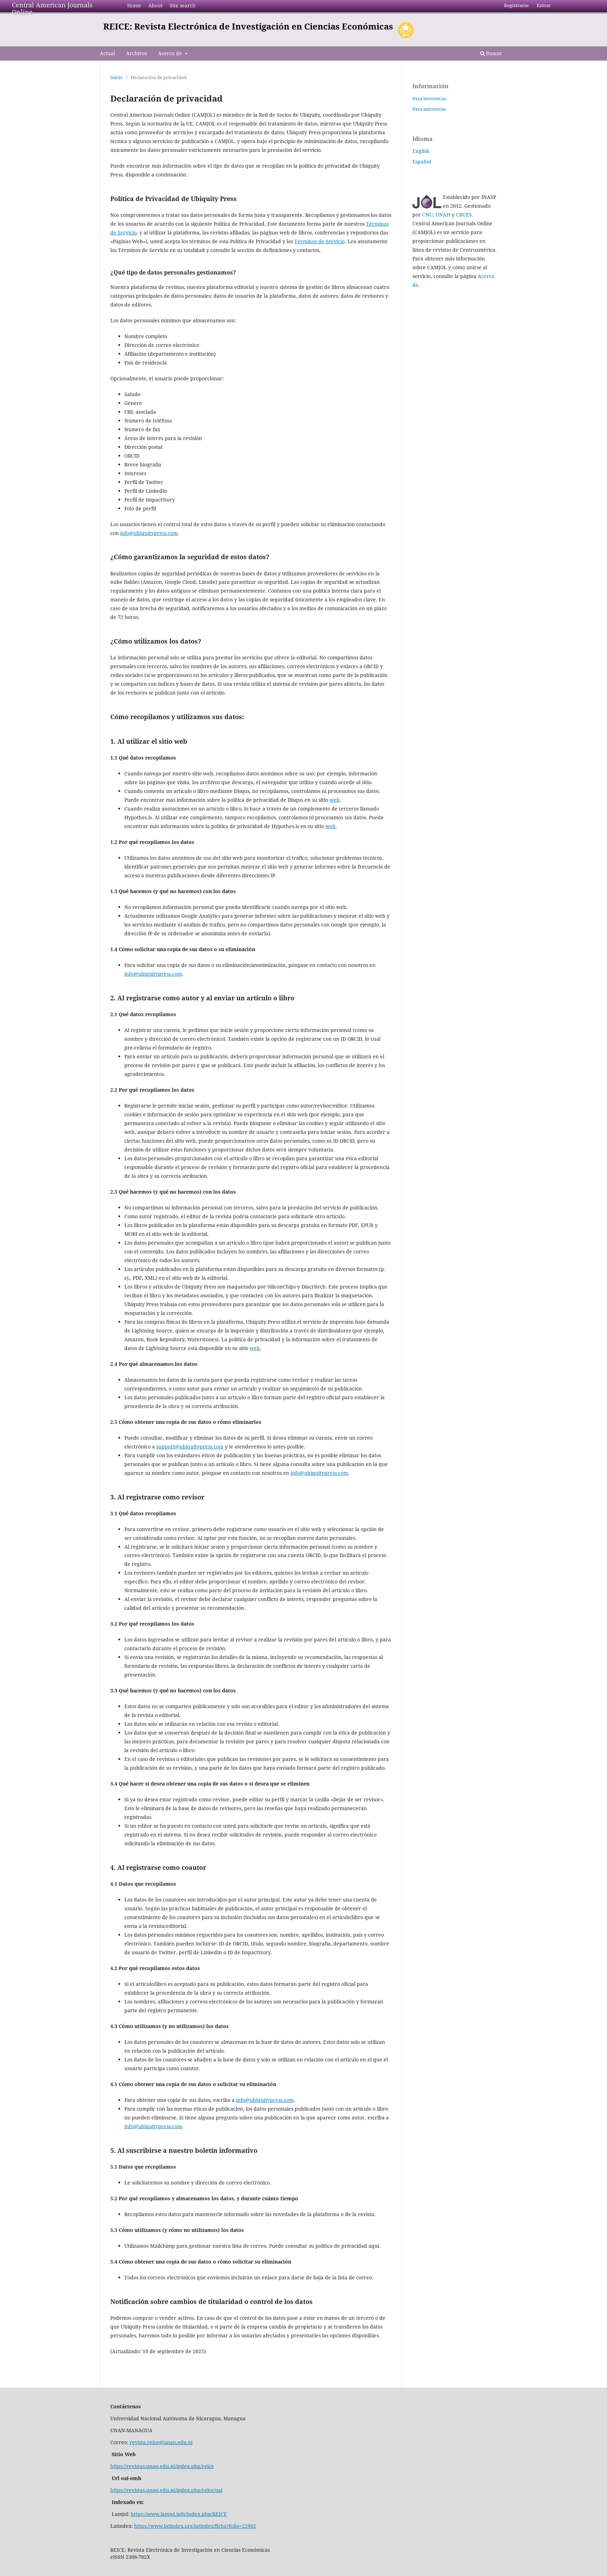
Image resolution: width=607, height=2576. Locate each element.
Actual (107, 53)
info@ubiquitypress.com (149, 533)
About (155, 5)
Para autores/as (429, 109)
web (335, 800)
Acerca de (171, 53)
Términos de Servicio (319, 241)
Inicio (116, 77)
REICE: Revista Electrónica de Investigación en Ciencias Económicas (248, 26)
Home (134, 5)
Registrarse (516, 5)
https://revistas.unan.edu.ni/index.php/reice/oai (166, 2490)
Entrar (544, 5)
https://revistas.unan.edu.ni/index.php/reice (162, 2466)
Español (422, 162)
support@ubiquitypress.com (190, 1447)
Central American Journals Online (52, 8)
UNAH (443, 215)
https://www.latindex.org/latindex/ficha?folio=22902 (195, 2526)
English (421, 151)
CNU (427, 215)
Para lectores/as (429, 98)
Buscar (494, 53)
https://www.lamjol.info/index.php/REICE (179, 2514)
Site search (183, 5)
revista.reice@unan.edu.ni (161, 2442)
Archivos (136, 53)
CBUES (464, 215)
